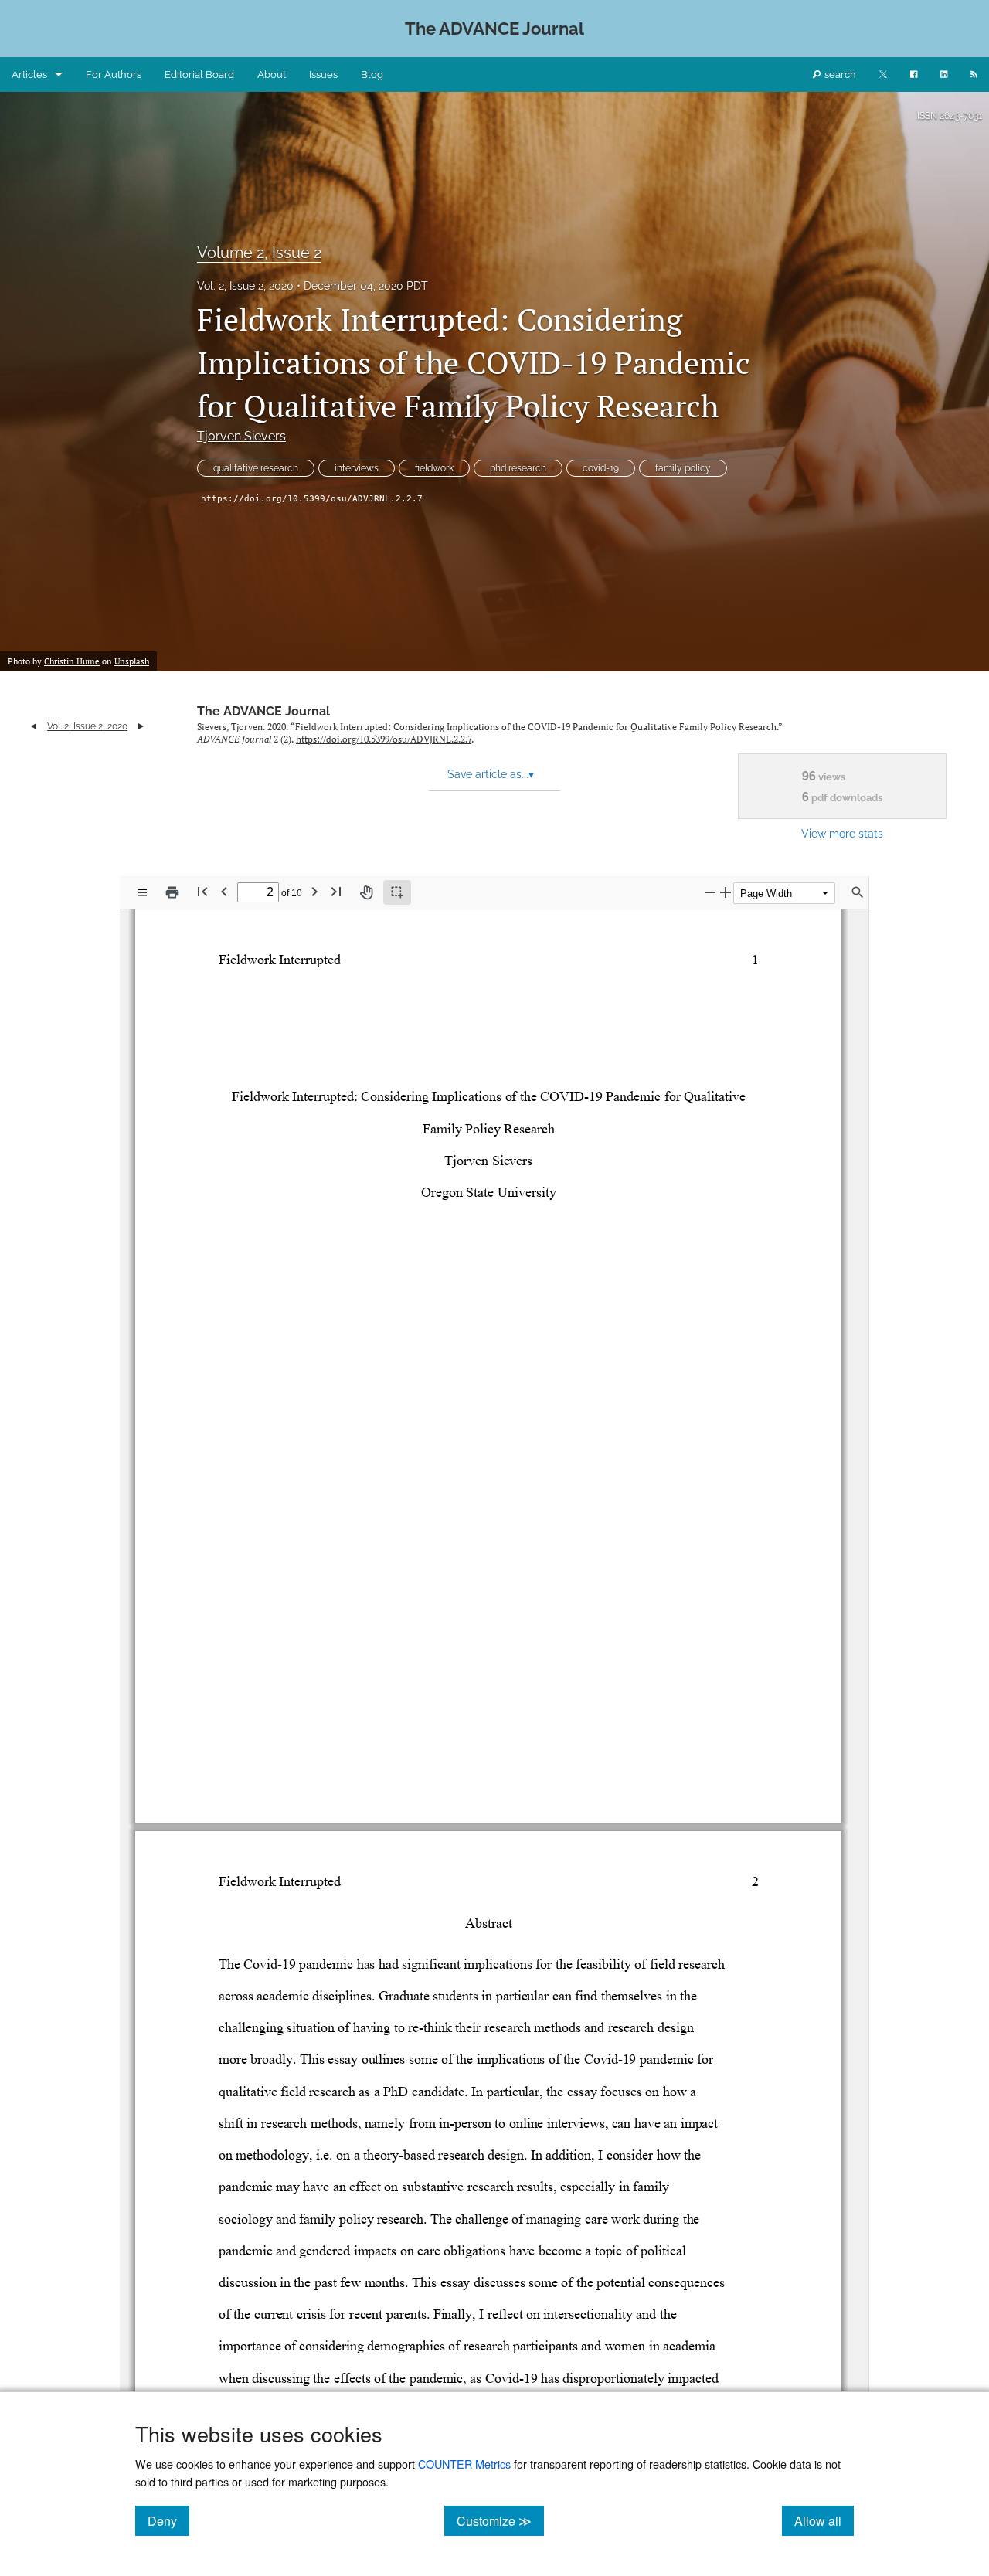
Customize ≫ (500, 2520)
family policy (683, 468)
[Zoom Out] (710, 892)
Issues (323, 75)
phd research (518, 468)
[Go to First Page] (202, 891)
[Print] (172, 892)
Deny (168, 2520)
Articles (29, 75)
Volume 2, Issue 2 (259, 253)
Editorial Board (199, 75)
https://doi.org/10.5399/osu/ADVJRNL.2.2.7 (312, 499)
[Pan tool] (366, 892)
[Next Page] (314, 891)
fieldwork (434, 468)
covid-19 (601, 468)
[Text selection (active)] (397, 892)
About (272, 75)
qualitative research (256, 468)
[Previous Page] (224, 891)
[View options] (142, 892)
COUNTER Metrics (464, 2464)
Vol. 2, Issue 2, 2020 (245, 286)
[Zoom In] (726, 892)
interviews (357, 468)
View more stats (842, 833)
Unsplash (132, 661)
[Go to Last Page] (336, 891)
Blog (372, 75)
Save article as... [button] (491, 774)
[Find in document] (858, 892)
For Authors (114, 75)
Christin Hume (72, 661)
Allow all (824, 2520)
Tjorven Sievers (241, 436)
